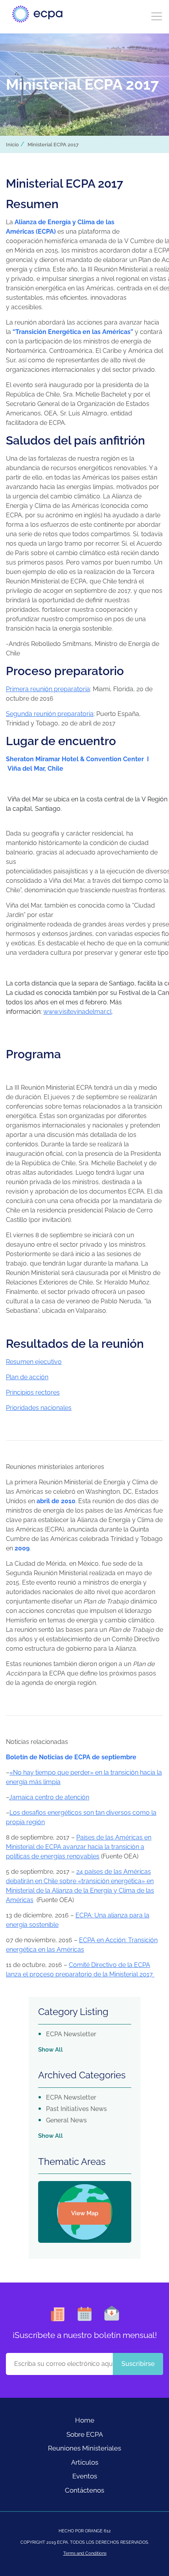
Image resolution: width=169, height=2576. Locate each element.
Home (85, 2420)
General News (66, 2120)
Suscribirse (138, 2364)
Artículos (85, 2462)
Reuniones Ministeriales (84, 2448)
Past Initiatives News (76, 2109)
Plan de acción (27, 1377)
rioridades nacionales (41, 1408)
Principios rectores (33, 1392)
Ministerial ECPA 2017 (53, 145)
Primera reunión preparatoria (48, 689)
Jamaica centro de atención (49, 1797)
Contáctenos (84, 2490)
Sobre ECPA (85, 2434)
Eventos (85, 2476)
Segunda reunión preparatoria (50, 714)
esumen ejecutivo (36, 1362)
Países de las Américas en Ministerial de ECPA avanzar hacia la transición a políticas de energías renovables (79, 1847)
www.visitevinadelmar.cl (77, 1012)
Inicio (12, 145)
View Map (85, 2213)
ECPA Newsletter (71, 2034)
